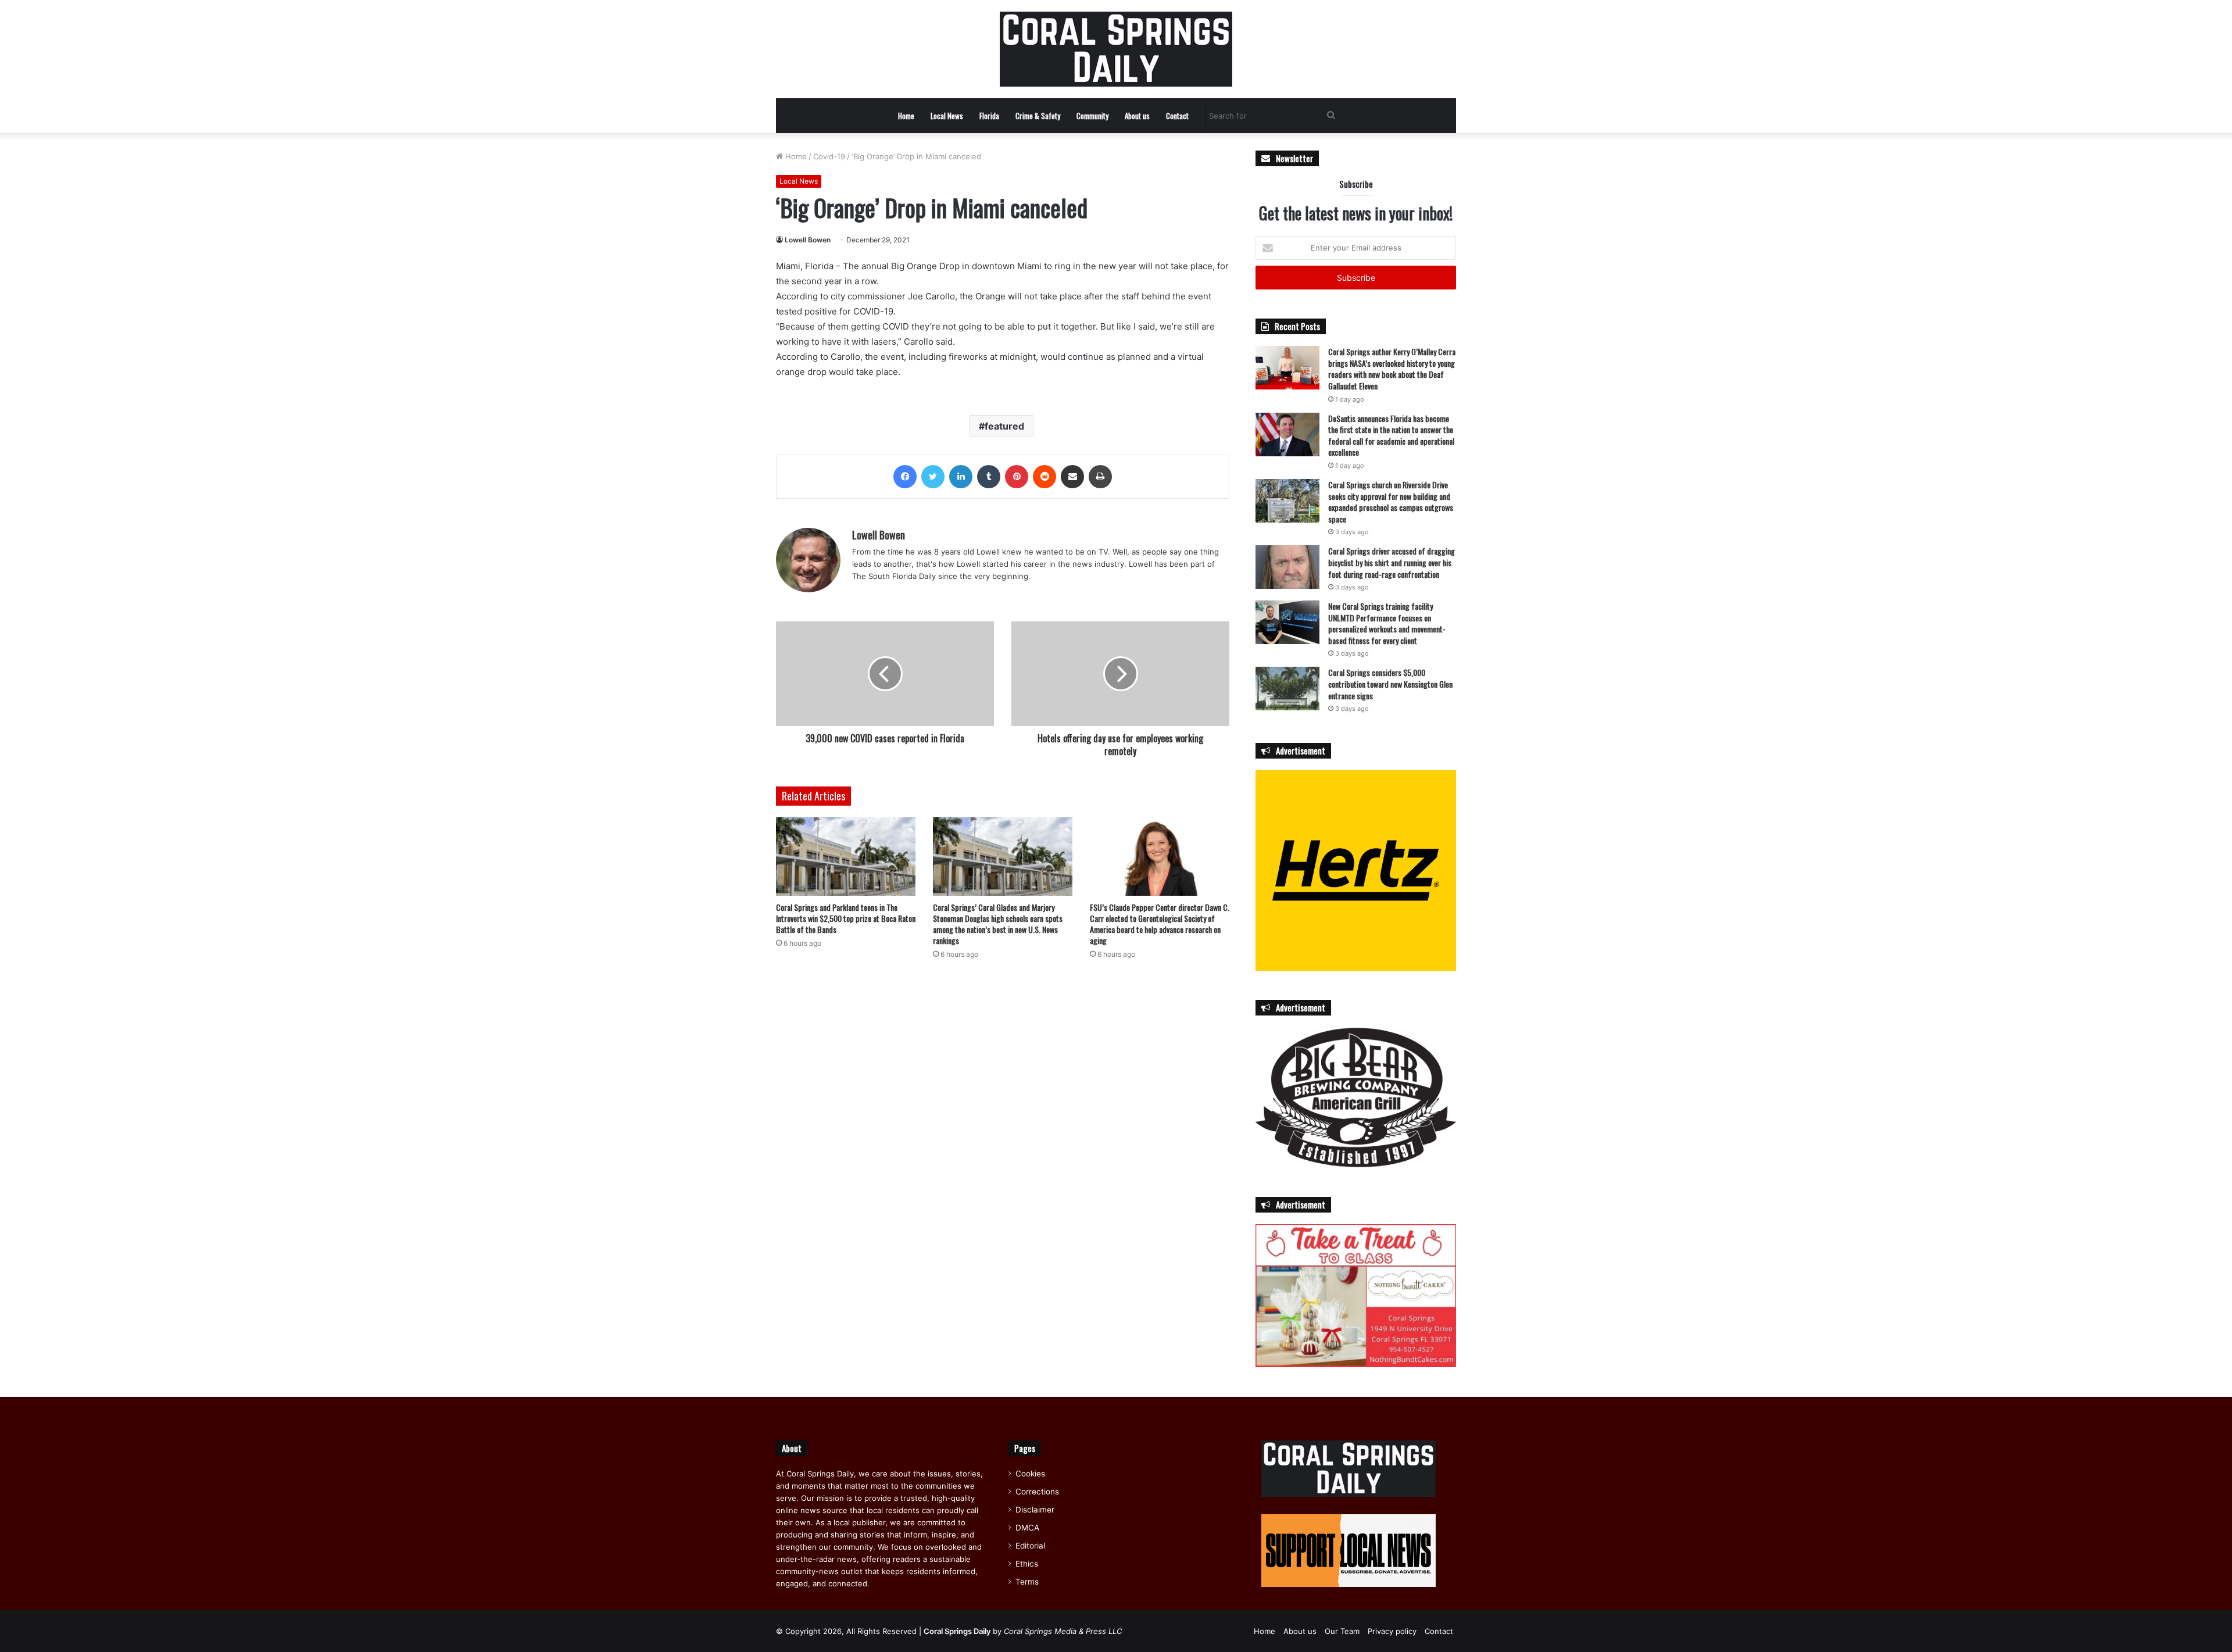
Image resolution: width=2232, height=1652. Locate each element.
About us (1137, 116)
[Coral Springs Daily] (1116, 49)
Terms (1027, 1582)
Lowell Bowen (808, 240)
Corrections (1037, 1492)
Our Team (1342, 1631)
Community (1092, 116)
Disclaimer (1035, 1510)
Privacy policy (1392, 1631)
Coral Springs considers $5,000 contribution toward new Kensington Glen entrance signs (1390, 684)
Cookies (1030, 1474)
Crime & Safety (1038, 116)
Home (906, 116)
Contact (1177, 116)
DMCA (1027, 1528)
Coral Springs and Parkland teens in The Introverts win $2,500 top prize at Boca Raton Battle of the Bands (846, 918)
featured (1004, 426)
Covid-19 (829, 156)
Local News (947, 116)
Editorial (1030, 1546)
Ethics (1027, 1564)
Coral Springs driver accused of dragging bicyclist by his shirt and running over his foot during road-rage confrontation (1392, 562)
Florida (989, 116)
